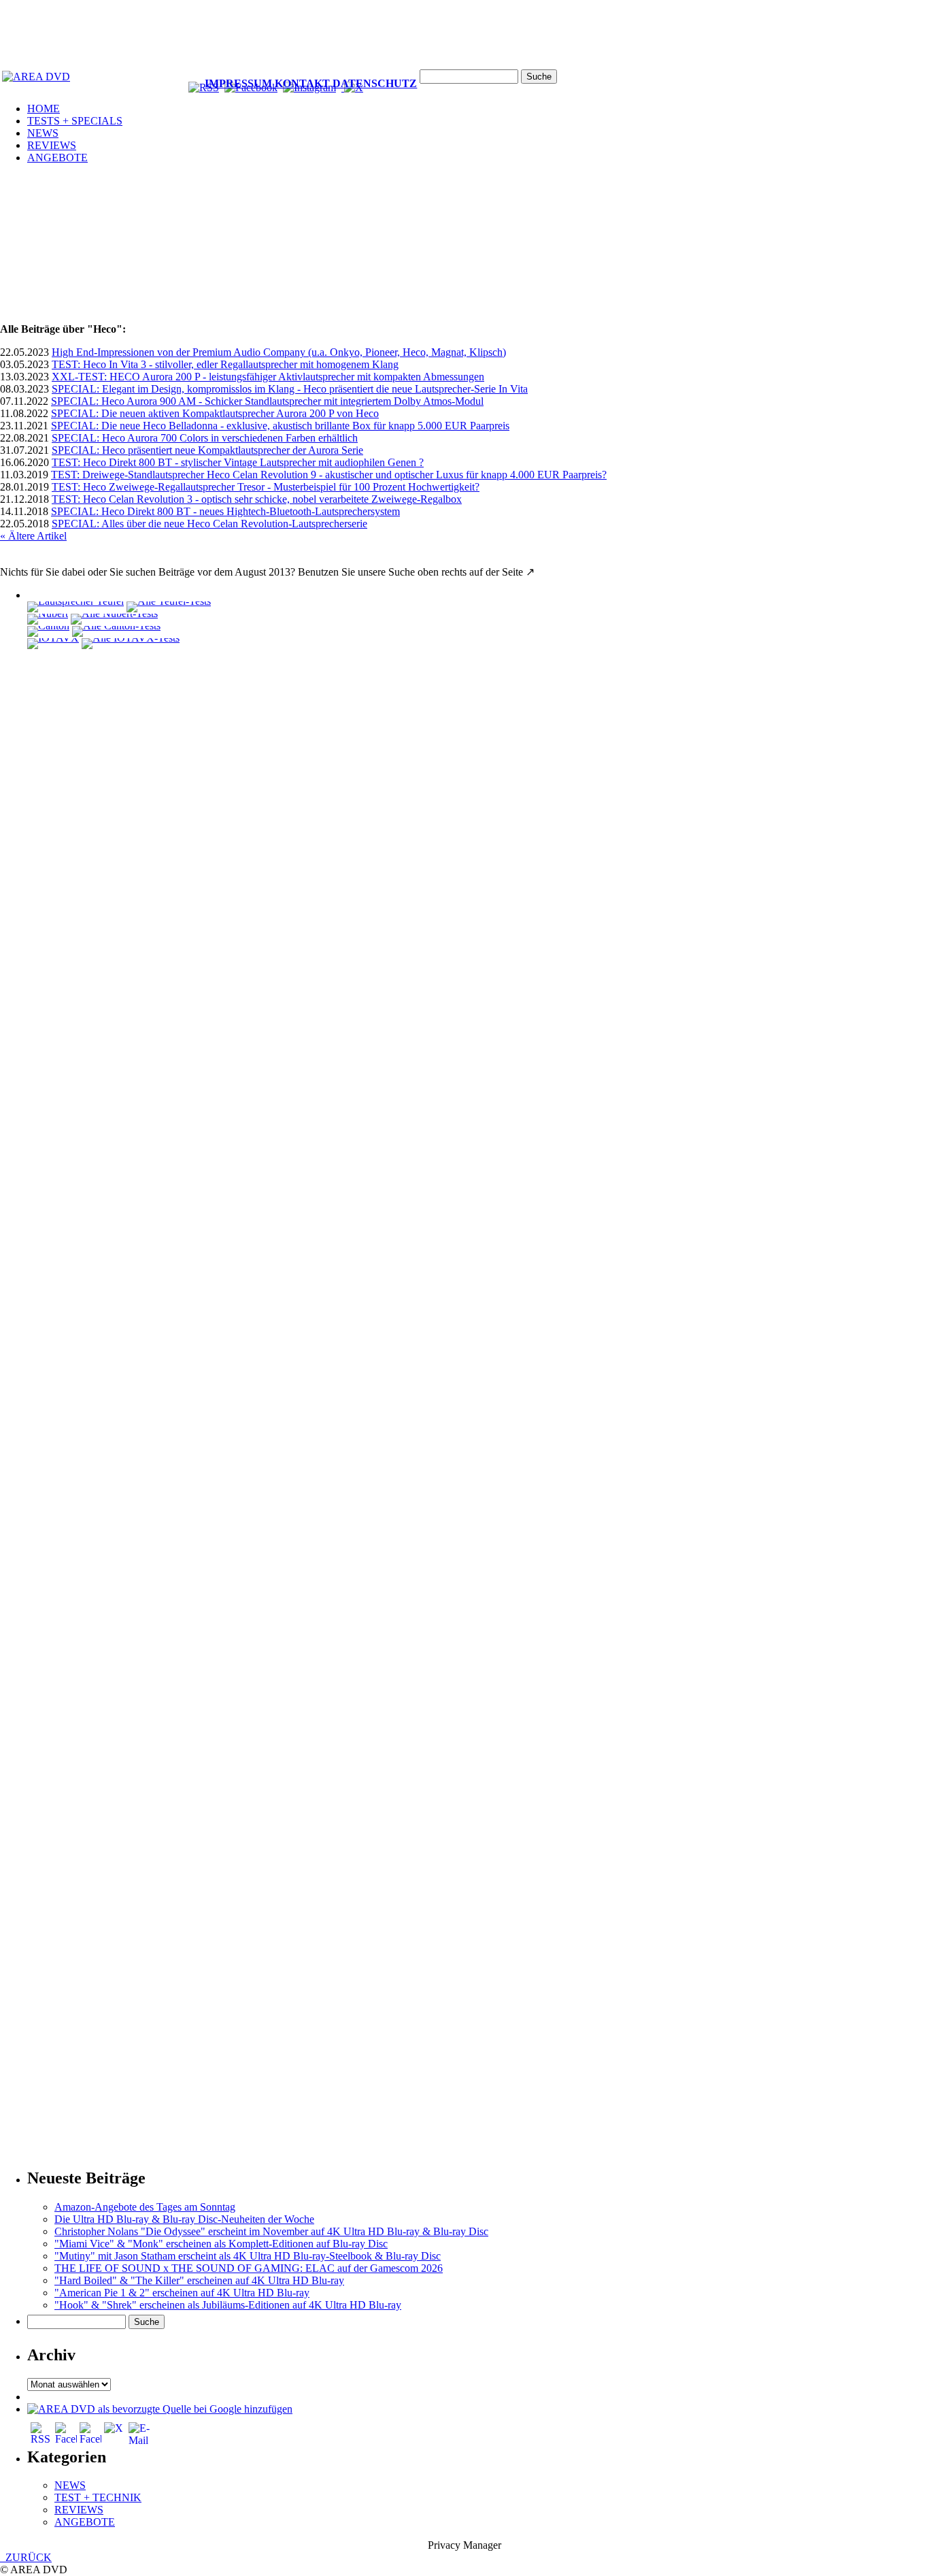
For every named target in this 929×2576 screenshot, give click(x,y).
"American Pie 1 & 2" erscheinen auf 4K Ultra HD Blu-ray (182, 2293)
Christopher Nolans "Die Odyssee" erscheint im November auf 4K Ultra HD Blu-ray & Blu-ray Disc (271, 2231)
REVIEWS (52, 145)
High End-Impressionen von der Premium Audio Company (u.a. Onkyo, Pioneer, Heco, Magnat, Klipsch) (279, 352)
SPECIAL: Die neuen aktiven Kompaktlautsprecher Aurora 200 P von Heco (215, 413)
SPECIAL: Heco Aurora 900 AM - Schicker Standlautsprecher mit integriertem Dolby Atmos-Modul (267, 401)
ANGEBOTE (57, 158)
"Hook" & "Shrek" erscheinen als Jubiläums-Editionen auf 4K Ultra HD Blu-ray (228, 2305)
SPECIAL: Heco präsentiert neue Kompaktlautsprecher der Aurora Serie (207, 450)
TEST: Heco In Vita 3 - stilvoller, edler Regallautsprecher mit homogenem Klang (225, 364)
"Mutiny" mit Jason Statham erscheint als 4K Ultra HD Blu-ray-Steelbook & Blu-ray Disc (248, 2256)
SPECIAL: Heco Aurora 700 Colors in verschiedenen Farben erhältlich (205, 438)
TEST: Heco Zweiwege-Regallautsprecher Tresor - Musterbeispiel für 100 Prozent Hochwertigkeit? (266, 487)
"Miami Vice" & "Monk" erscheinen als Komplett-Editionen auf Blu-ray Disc (221, 2244)
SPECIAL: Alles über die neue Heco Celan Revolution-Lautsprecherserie (209, 524)
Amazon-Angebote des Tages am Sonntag (145, 2207)
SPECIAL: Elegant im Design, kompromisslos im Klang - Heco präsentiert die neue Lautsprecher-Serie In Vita (290, 389)
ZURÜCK (26, 2557)
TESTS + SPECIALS (75, 121)
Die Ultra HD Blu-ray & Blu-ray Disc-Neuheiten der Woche (184, 2219)
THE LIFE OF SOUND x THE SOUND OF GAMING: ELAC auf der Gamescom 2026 (249, 2268)
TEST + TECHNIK (98, 2497)
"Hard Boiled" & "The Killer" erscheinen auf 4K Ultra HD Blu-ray (199, 2280)
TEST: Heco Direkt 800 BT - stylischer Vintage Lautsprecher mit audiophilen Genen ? (238, 462)
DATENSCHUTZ (375, 83)
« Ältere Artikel (33, 536)
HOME (44, 109)
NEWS (43, 133)
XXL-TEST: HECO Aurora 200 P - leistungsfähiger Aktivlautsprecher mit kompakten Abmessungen (268, 377)
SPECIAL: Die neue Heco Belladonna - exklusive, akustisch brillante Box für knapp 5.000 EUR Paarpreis (280, 426)
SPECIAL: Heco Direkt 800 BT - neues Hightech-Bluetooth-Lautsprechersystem (225, 511)
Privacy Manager (464, 2545)
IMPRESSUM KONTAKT (267, 83)
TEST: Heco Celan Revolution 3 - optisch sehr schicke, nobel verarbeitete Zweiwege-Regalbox (257, 499)
